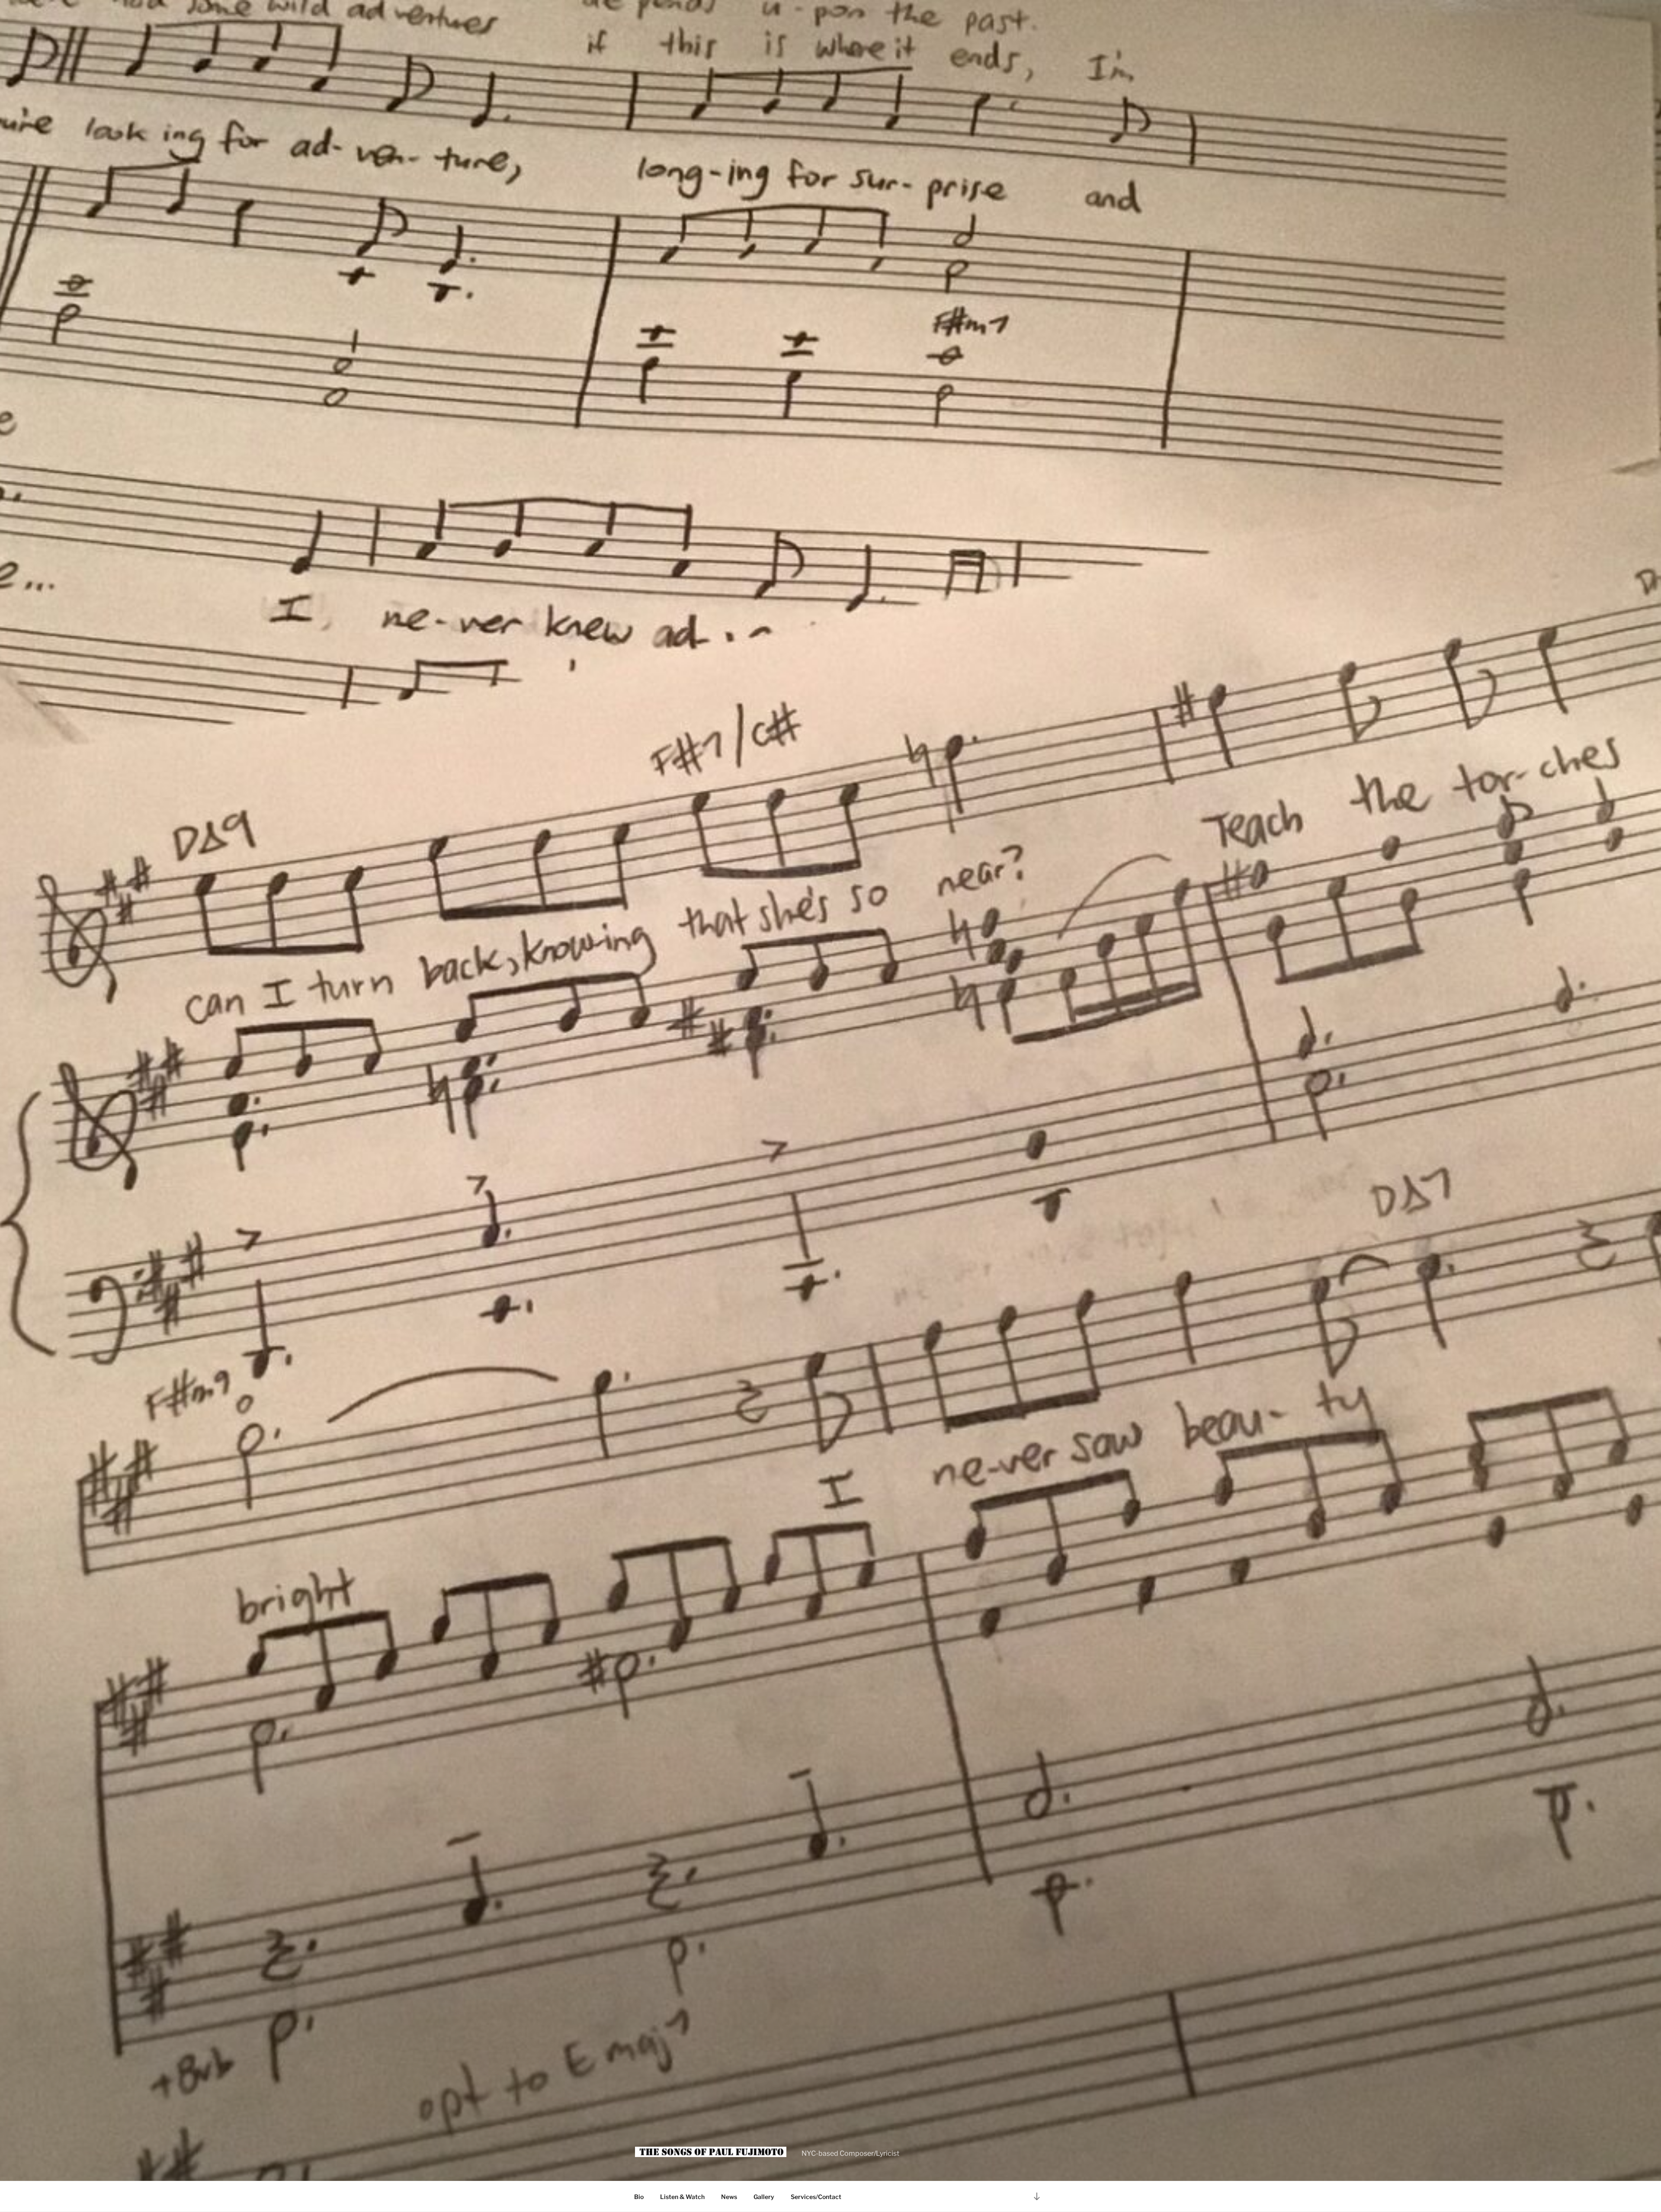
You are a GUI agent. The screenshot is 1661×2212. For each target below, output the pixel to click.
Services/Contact (816, 2197)
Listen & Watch (682, 2197)
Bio (639, 2197)
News (729, 2197)
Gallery (764, 2197)
